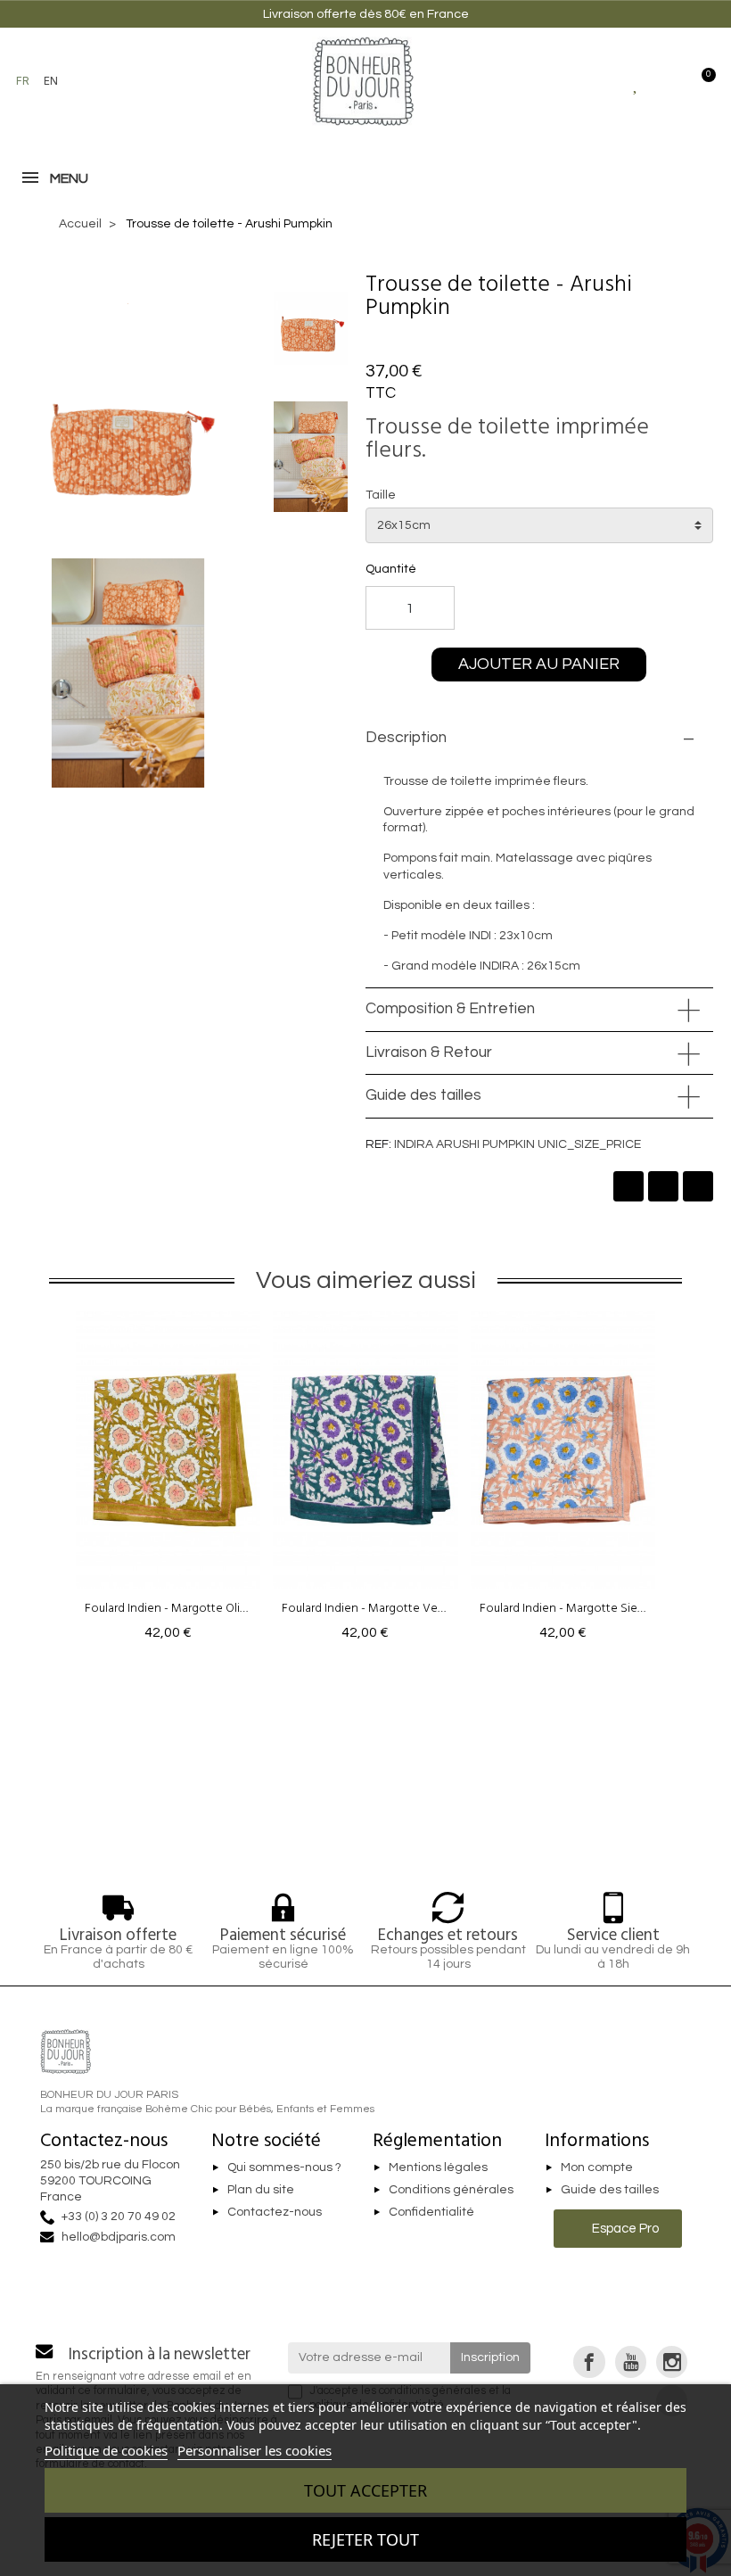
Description (406, 738)
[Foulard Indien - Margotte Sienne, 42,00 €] (563, 1481)
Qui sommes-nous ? (284, 2167)
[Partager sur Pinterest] (698, 1186)
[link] (589, 2361)
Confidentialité (431, 2212)
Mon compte (597, 2167)
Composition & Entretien (450, 1009)
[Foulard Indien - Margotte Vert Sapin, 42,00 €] (365, 1481)
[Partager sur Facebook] (628, 1186)
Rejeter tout (365, 2539)
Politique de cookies (106, 2450)
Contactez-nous (275, 2212)
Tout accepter (365, 2490)
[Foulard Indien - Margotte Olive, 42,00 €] (168, 1481)
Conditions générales (451, 2190)
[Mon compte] (668, 81)
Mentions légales (438, 2167)
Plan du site (261, 2190)
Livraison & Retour (429, 1053)
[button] (94, 81)
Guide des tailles (423, 1095)
